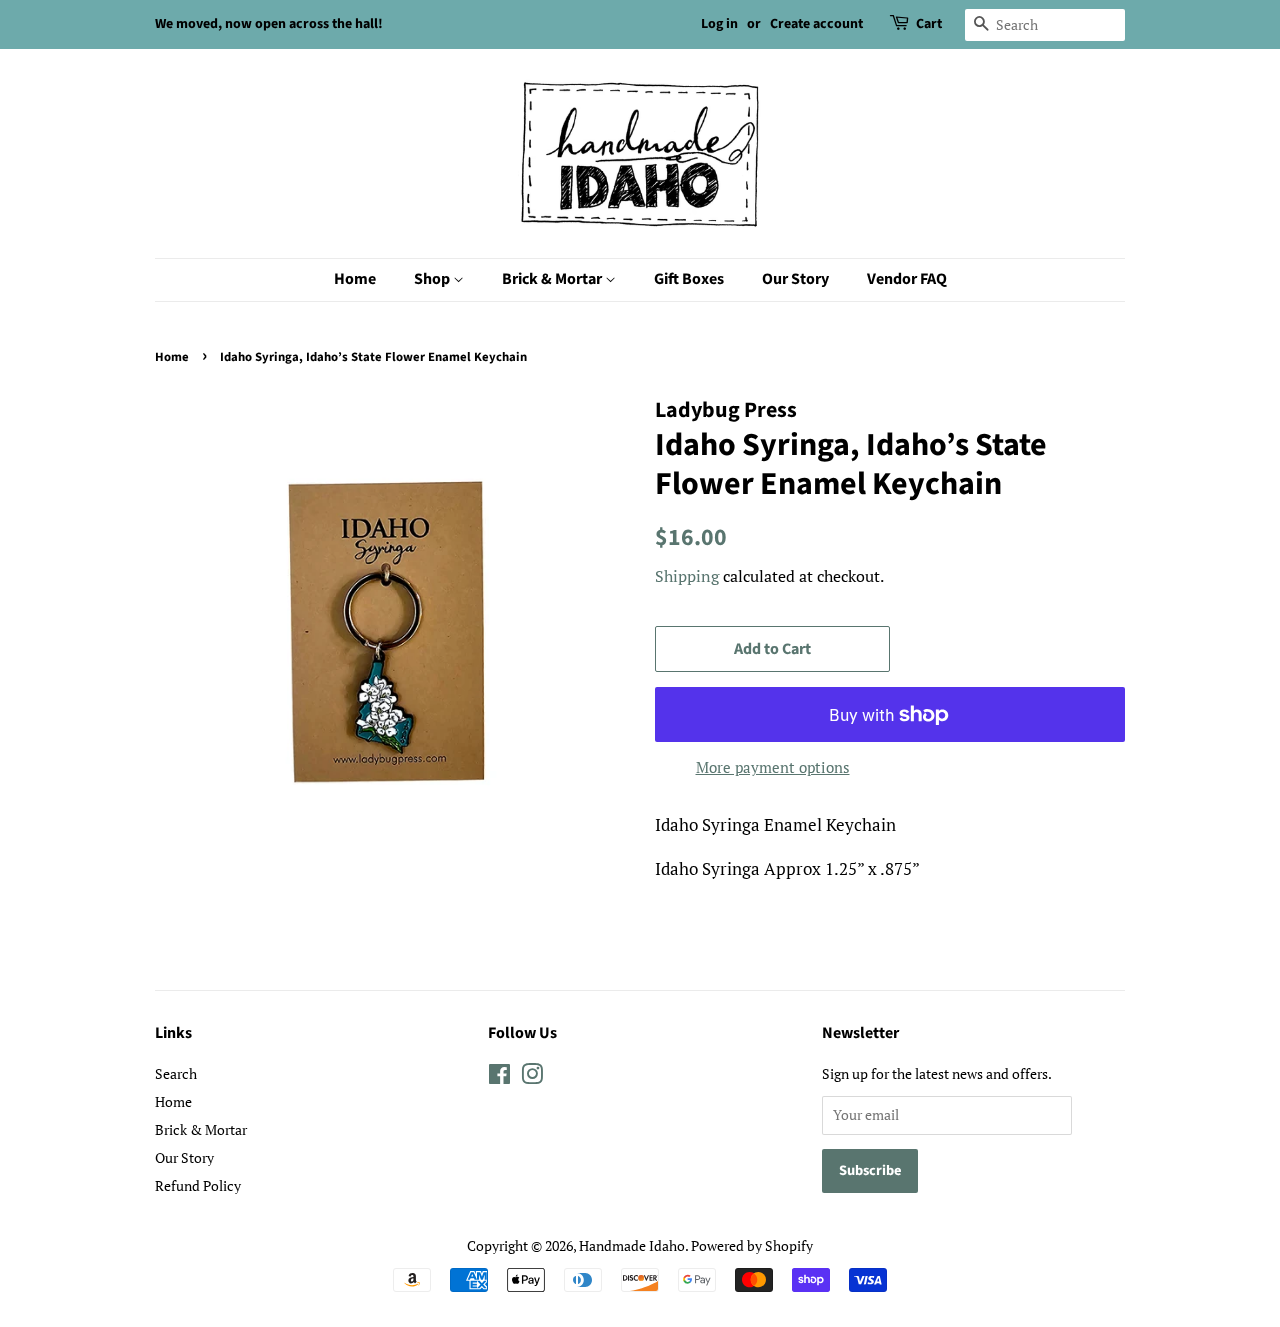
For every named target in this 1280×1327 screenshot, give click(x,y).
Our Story (795, 279)
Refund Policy (198, 1185)
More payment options (773, 767)
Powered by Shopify (752, 1245)
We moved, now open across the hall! (269, 24)
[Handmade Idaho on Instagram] (532, 1077)
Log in (719, 24)
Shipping (687, 576)
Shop (433, 279)
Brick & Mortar (553, 279)
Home (355, 279)
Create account (816, 24)
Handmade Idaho (632, 1245)
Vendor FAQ (907, 279)
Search (176, 1073)
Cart (929, 24)
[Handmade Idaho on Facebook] (499, 1077)
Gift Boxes (689, 279)
